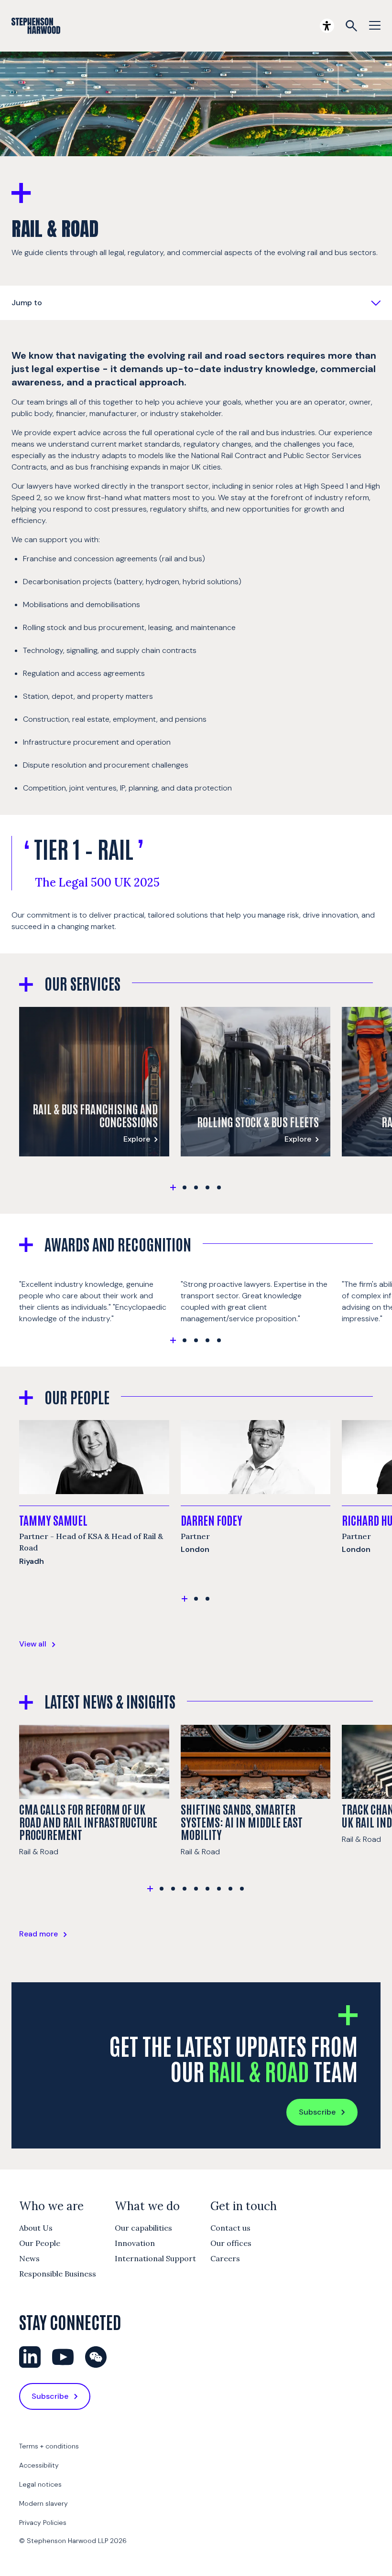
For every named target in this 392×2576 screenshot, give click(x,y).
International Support (155, 2258)
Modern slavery (44, 2503)
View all (33, 1644)
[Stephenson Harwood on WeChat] (96, 2357)
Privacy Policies (43, 2523)
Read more (38, 1934)
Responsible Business (58, 2274)
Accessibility (39, 2465)
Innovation (135, 2243)
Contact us (230, 2228)
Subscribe (317, 2112)
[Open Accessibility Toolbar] (327, 26)
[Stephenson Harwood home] (36, 26)
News (29, 2258)
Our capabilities (143, 2228)
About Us (36, 2228)
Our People (40, 2243)
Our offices (231, 2243)
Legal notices (40, 2484)
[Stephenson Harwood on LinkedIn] (30, 2357)
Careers (225, 2258)
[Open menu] (375, 26)
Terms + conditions (49, 2446)
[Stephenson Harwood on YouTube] (63, 2357)
